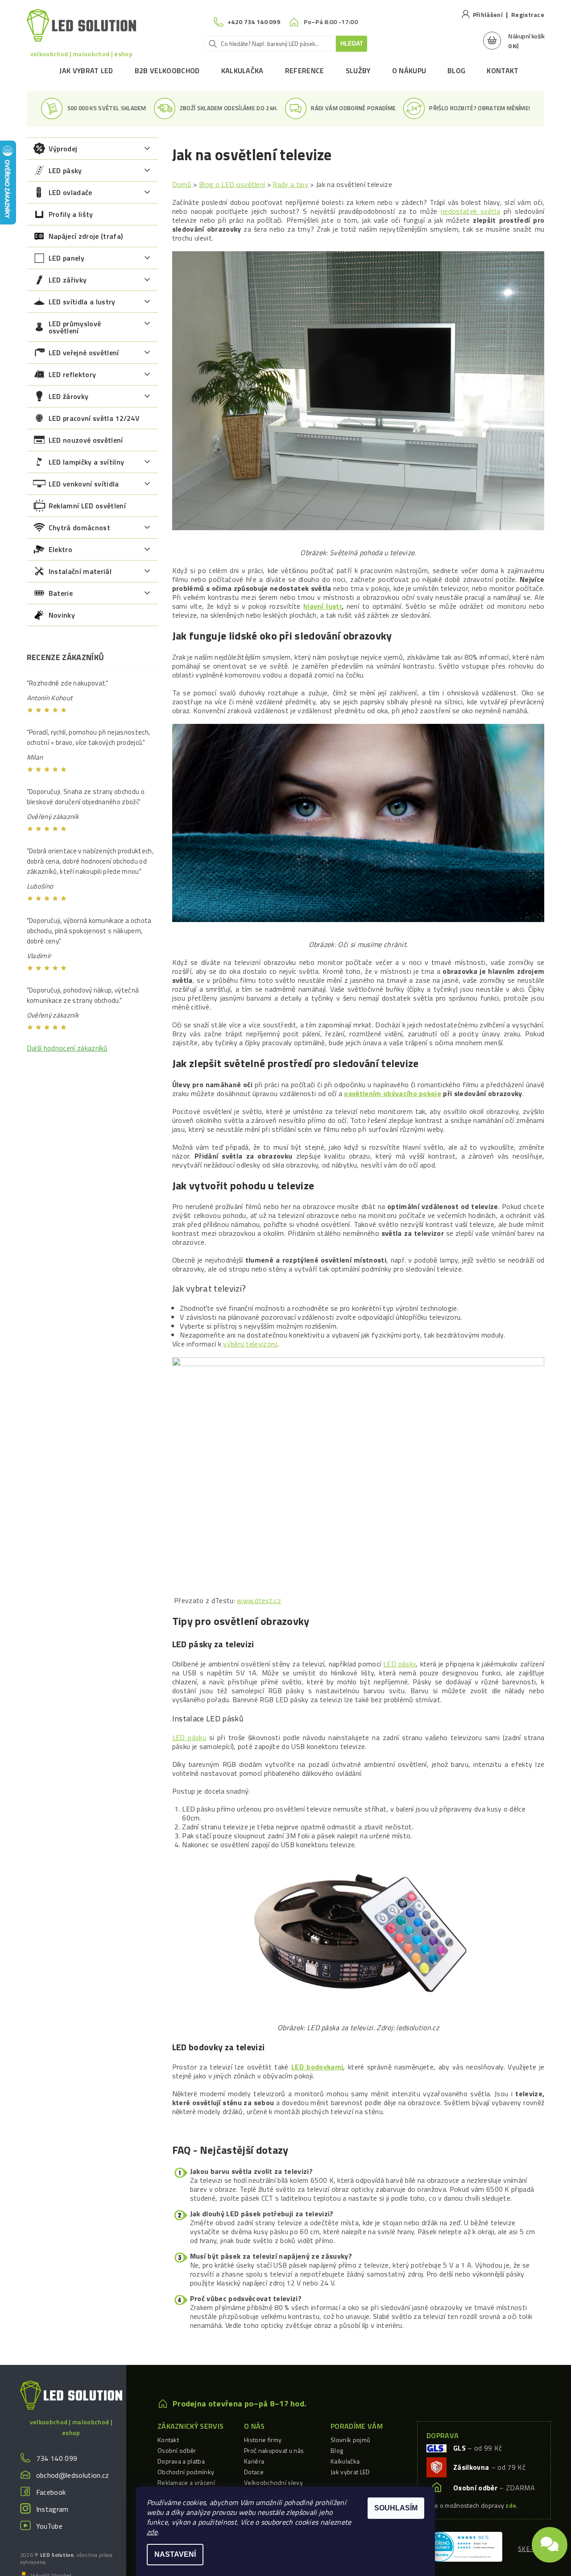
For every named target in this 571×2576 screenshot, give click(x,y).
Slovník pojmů (350, 2440)
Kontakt (503, 71)
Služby (358, 71)
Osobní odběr (177, 2450)
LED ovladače (70, 192)
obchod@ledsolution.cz (73, 2475)
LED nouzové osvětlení (86, 440)
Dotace (254, 2472)
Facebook (51, 2492)
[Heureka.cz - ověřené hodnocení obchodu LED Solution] (463, 2546)
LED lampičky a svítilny (86, 462)
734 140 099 (57, 2458)
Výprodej (63, 149)
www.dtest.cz (259, 1600)
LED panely (66, 258)
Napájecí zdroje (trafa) (86, 236)
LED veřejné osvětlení (84, 353)
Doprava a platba (181, 2461)
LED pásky (65, 170)
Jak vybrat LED (86, 71)
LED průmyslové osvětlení (75, 327)
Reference (305, 71)
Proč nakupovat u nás (274, 2450)
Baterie (61, 593)
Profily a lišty (71, 214)
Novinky (62, 615)
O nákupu (409, 71)
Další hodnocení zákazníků (67, 1048)
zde (152, 2532)
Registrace (528, 15)
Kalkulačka (242, 71)
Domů (182, 184)
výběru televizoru (250, 1344)
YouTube (49, 2526)
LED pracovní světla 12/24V (94, 418)
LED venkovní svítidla (84, 484)
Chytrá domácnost (79, 528)
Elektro (60, 549)
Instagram (52, 2509)
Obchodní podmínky (186, 2472)
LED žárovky (69, 396)
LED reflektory (72, 374)
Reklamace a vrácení (186, 2483)
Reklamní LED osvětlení (87, 506)
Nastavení (175, 2554)
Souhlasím (396, 2508)
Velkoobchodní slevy (273, 2483)
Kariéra (254, 2461)
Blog (456, 71)
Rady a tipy (290, 184)
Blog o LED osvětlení (232, 184)
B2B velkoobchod (167, 71)
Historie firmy (263, 2440)
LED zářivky (68, 280)
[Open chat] (550, 2547)
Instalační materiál (80, 571)
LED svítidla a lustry (82, 302)
